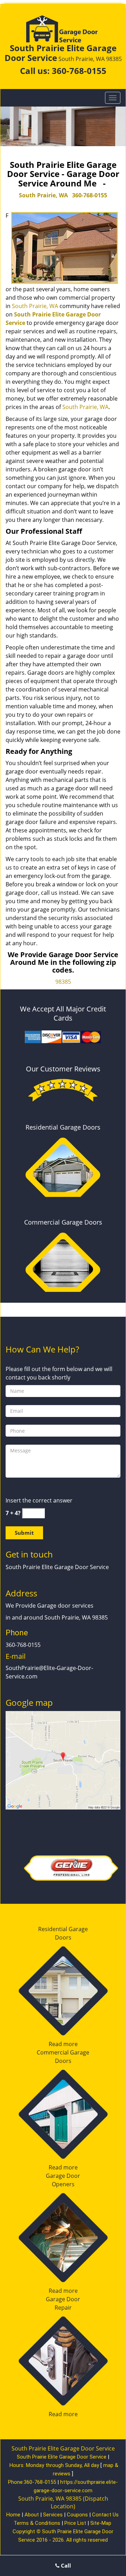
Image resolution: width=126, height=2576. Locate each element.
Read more (63, 2044)
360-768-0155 (79, 71)
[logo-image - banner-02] (63, 126)
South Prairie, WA (43, 195)
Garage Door (63, 2176)
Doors (63, 1937)
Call (65, 2565)
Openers (63, 2184)
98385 (63, 982)
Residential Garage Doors (63, 1127)
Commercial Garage (63, 2052)
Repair (63, 2308)
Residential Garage (63, 1929)
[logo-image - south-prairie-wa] (63, 1759)
